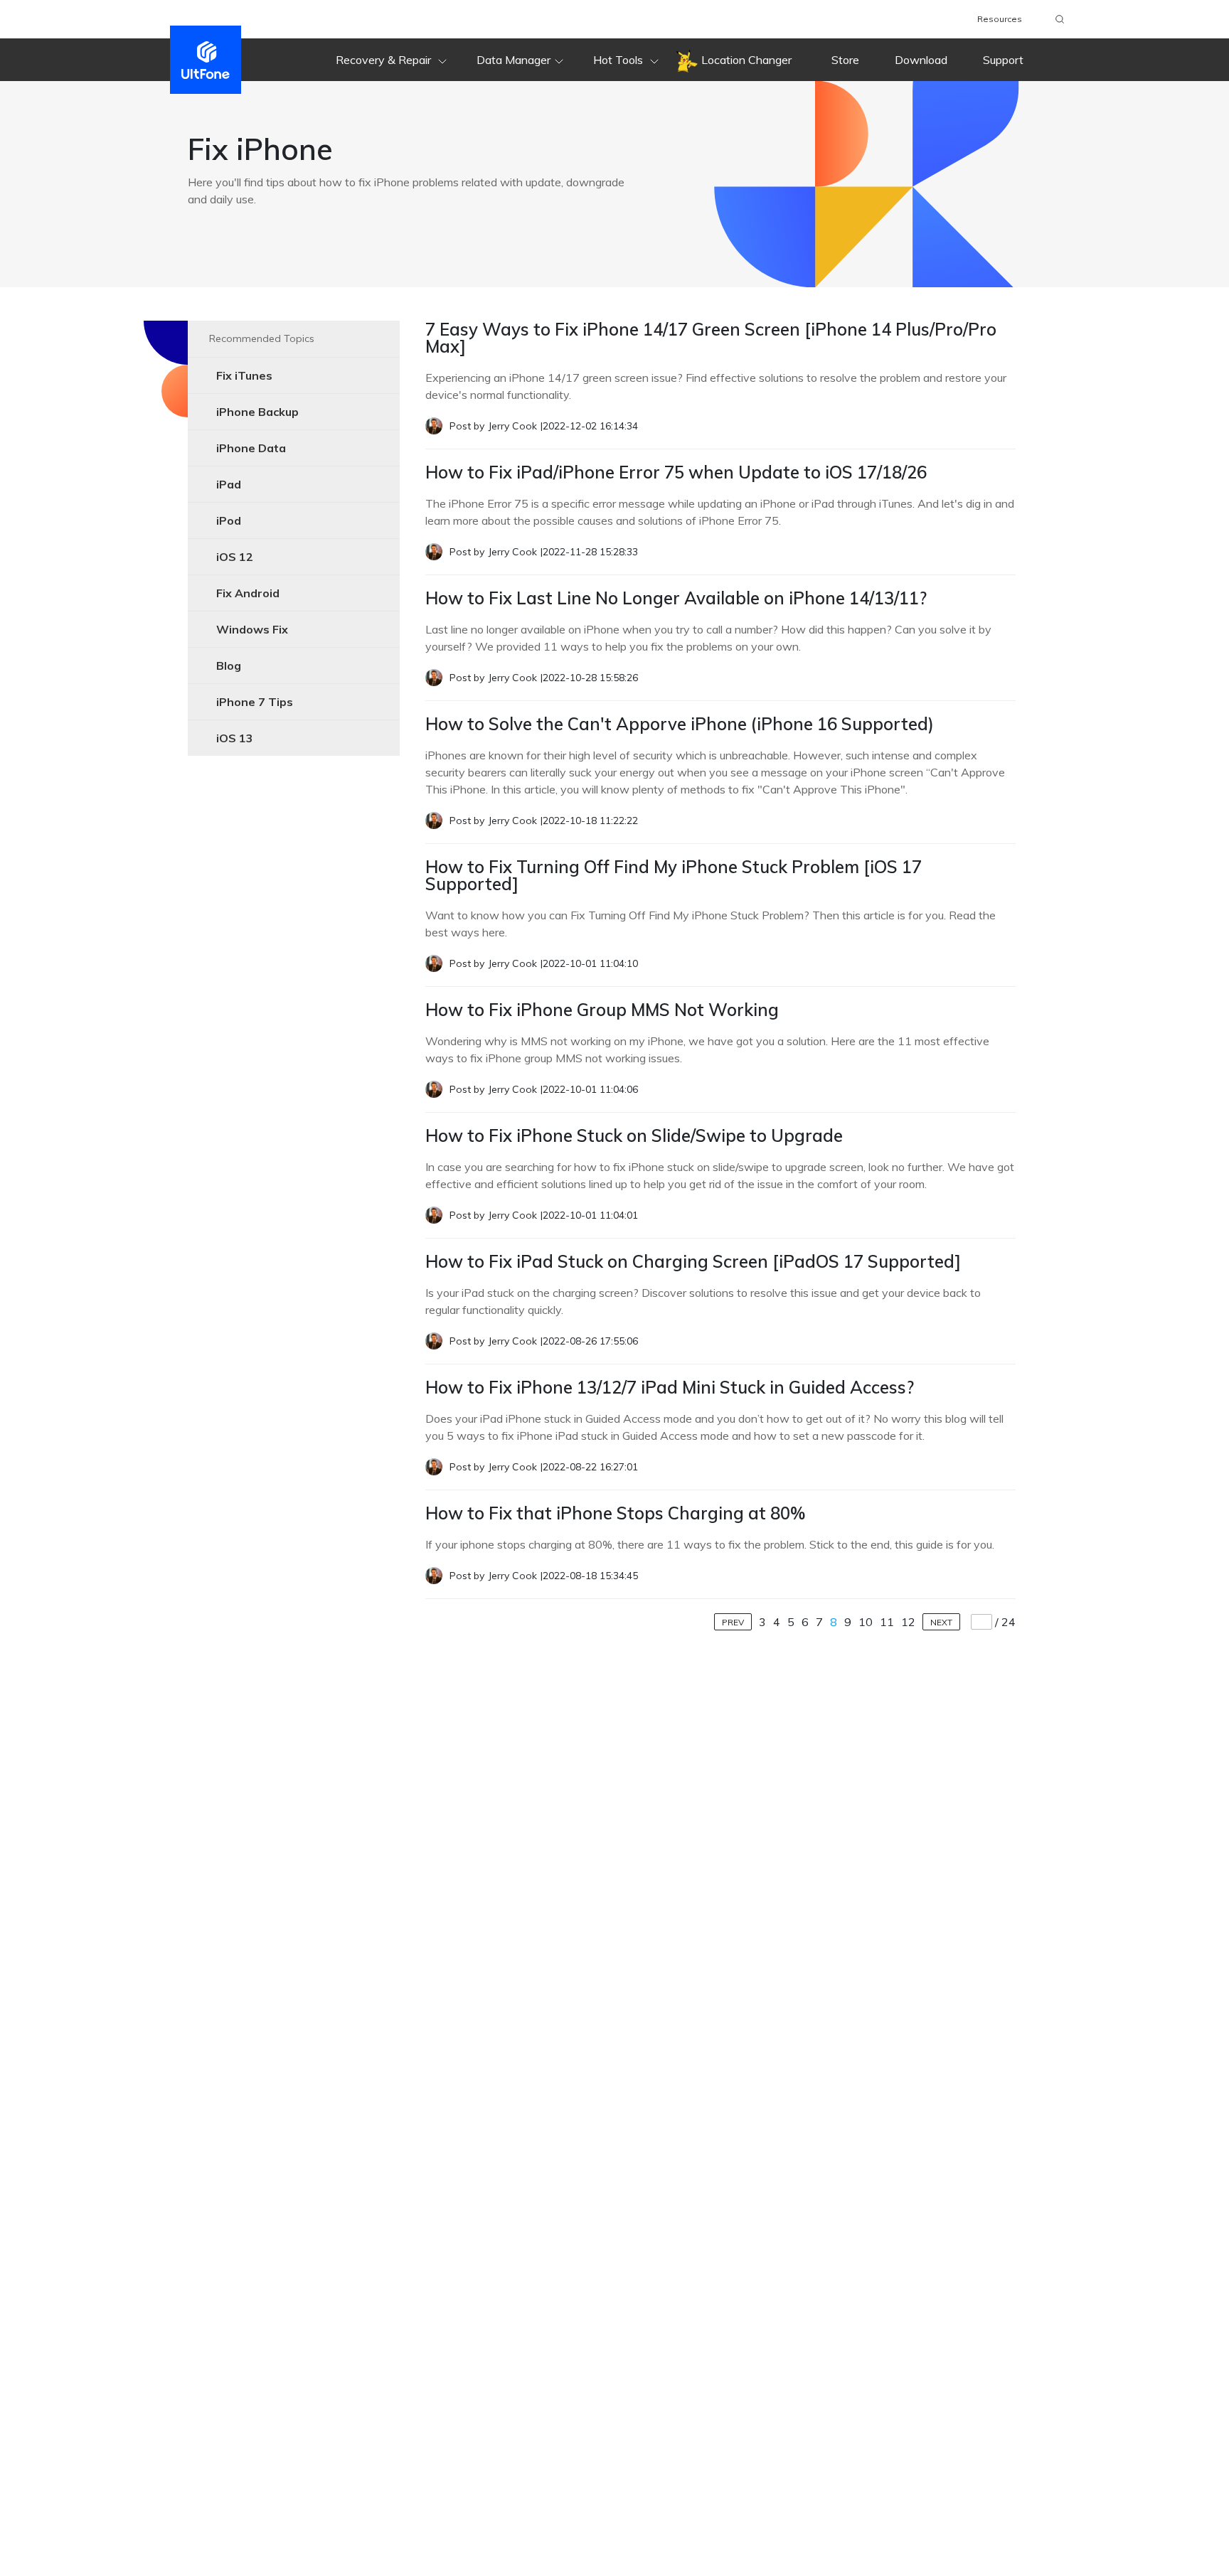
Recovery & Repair (385, 60)
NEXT (941, 1622)
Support (1003, 60)
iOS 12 (235, 557)
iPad (229, 484)
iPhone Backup (257, 412)
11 (887, 1622)
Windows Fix (252, 629)
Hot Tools (619, 60)
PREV (733, 1622)
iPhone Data (251, 448)
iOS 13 (235, 738)
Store (845, 60)
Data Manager (514, 60)
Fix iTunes (244, 375)
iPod (229, 520)
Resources (1000, 19)
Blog (229, 666)
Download (921, 60)
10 (866, 1622)
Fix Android (248, 593)
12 (908, 1622)
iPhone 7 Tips (255, 702)
